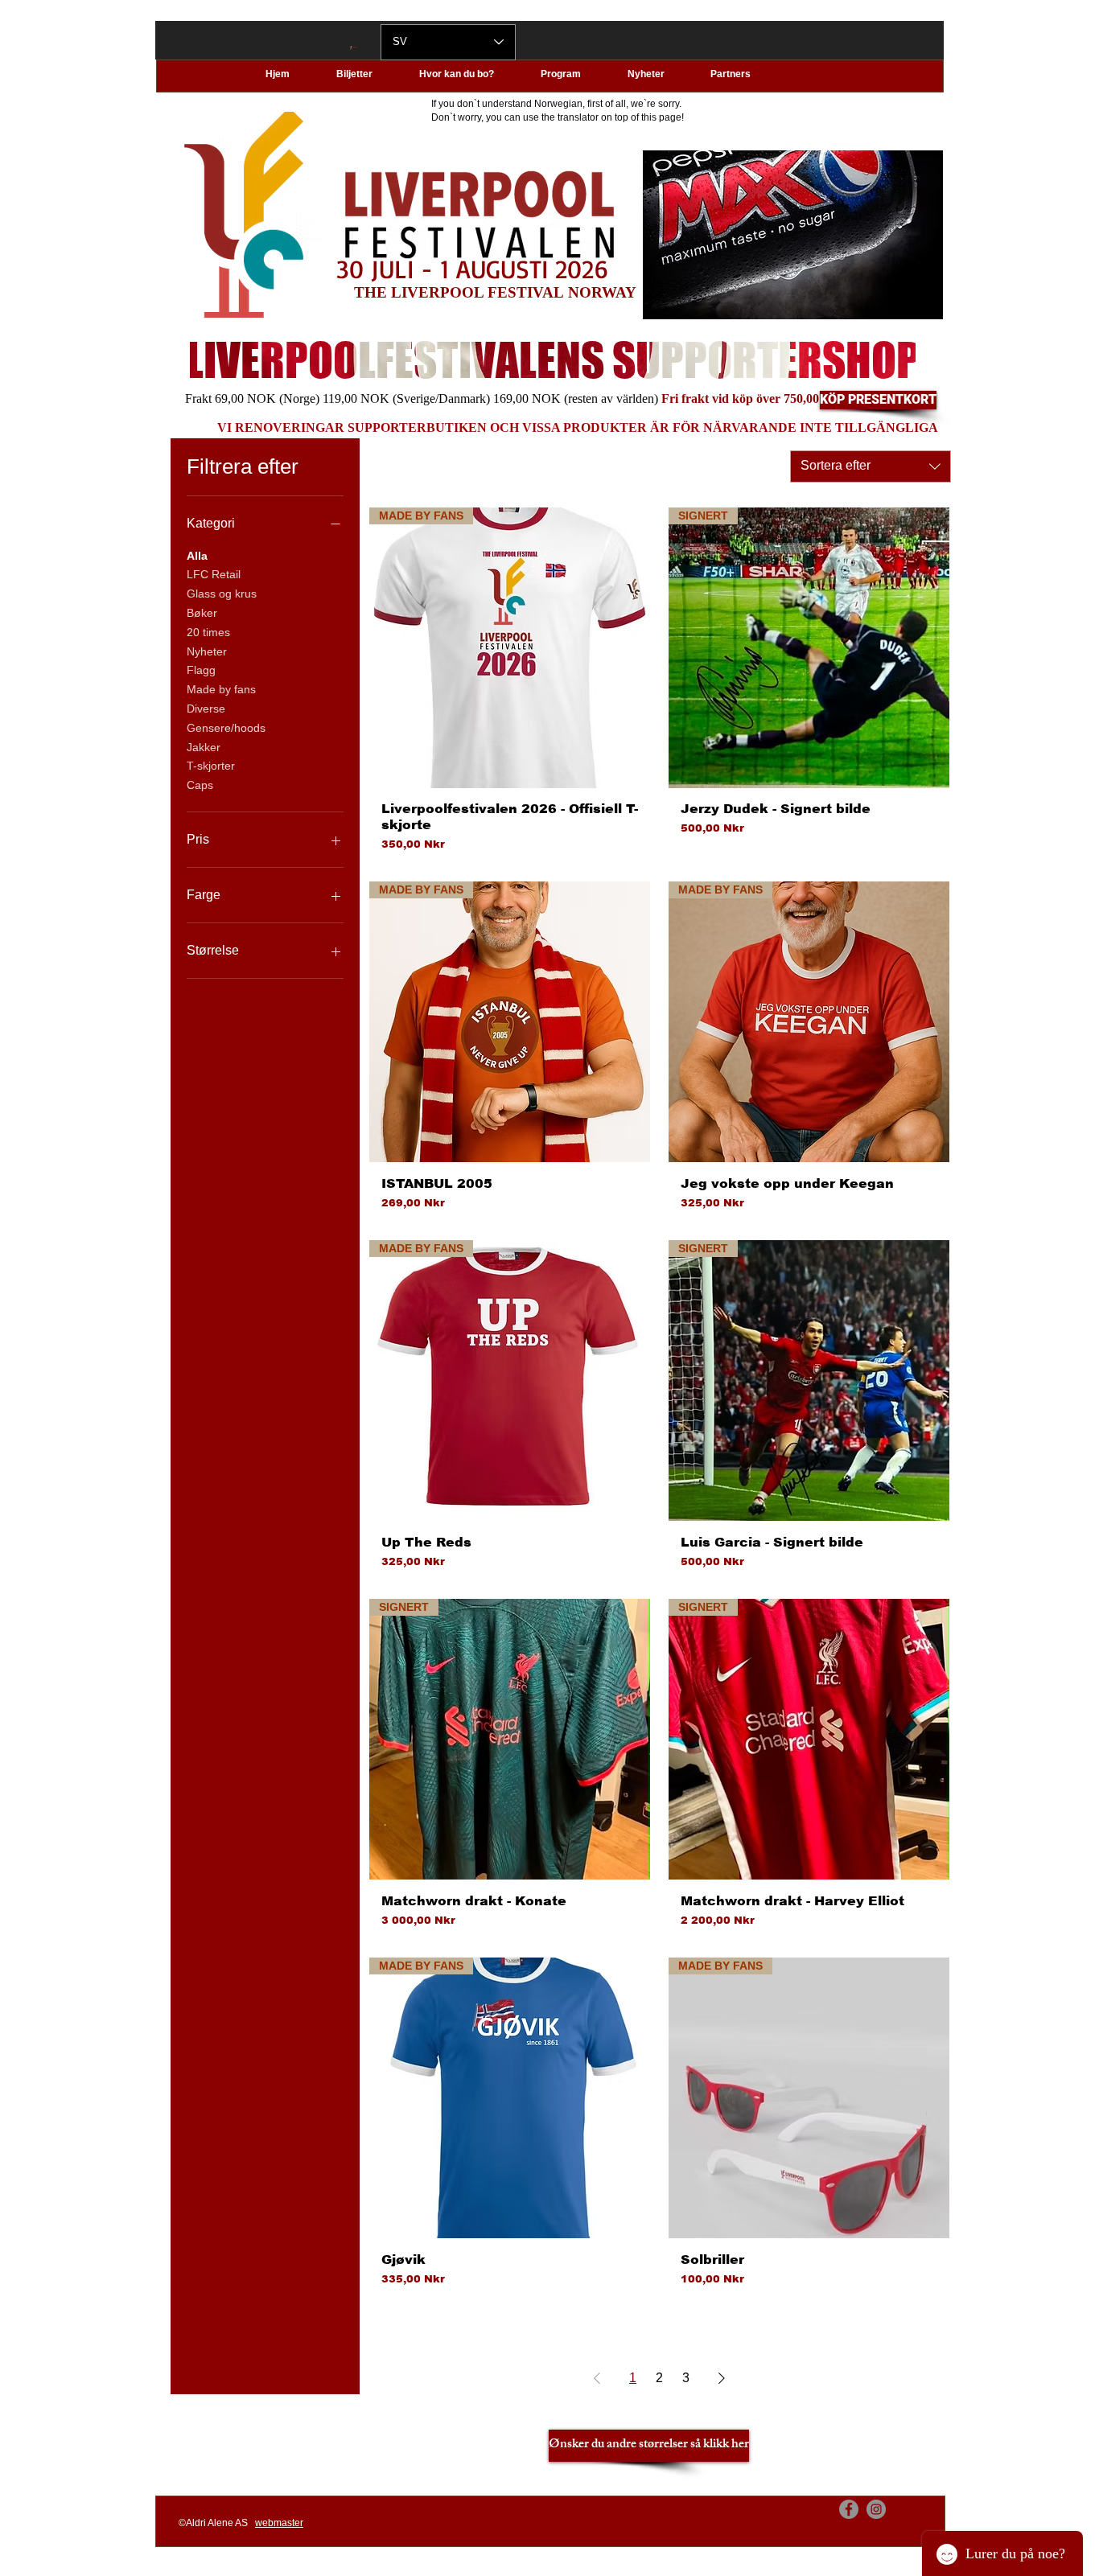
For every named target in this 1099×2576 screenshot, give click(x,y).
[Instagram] (876, 2509)
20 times (208, 632)
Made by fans (221, 689)
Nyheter (207, 651)
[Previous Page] (597, 2378)
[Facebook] (849, 2509)
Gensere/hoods (226, 728)
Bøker (202, 613)
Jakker (204, 747)
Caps (200, 785)
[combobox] (871, 466)
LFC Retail (214, 574)
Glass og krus (222, 594)
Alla (197, 556)
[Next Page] (722, 2378)
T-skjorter (211, 766)
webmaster (279, 2523)
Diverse (206, 709)
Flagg (201, 670)
